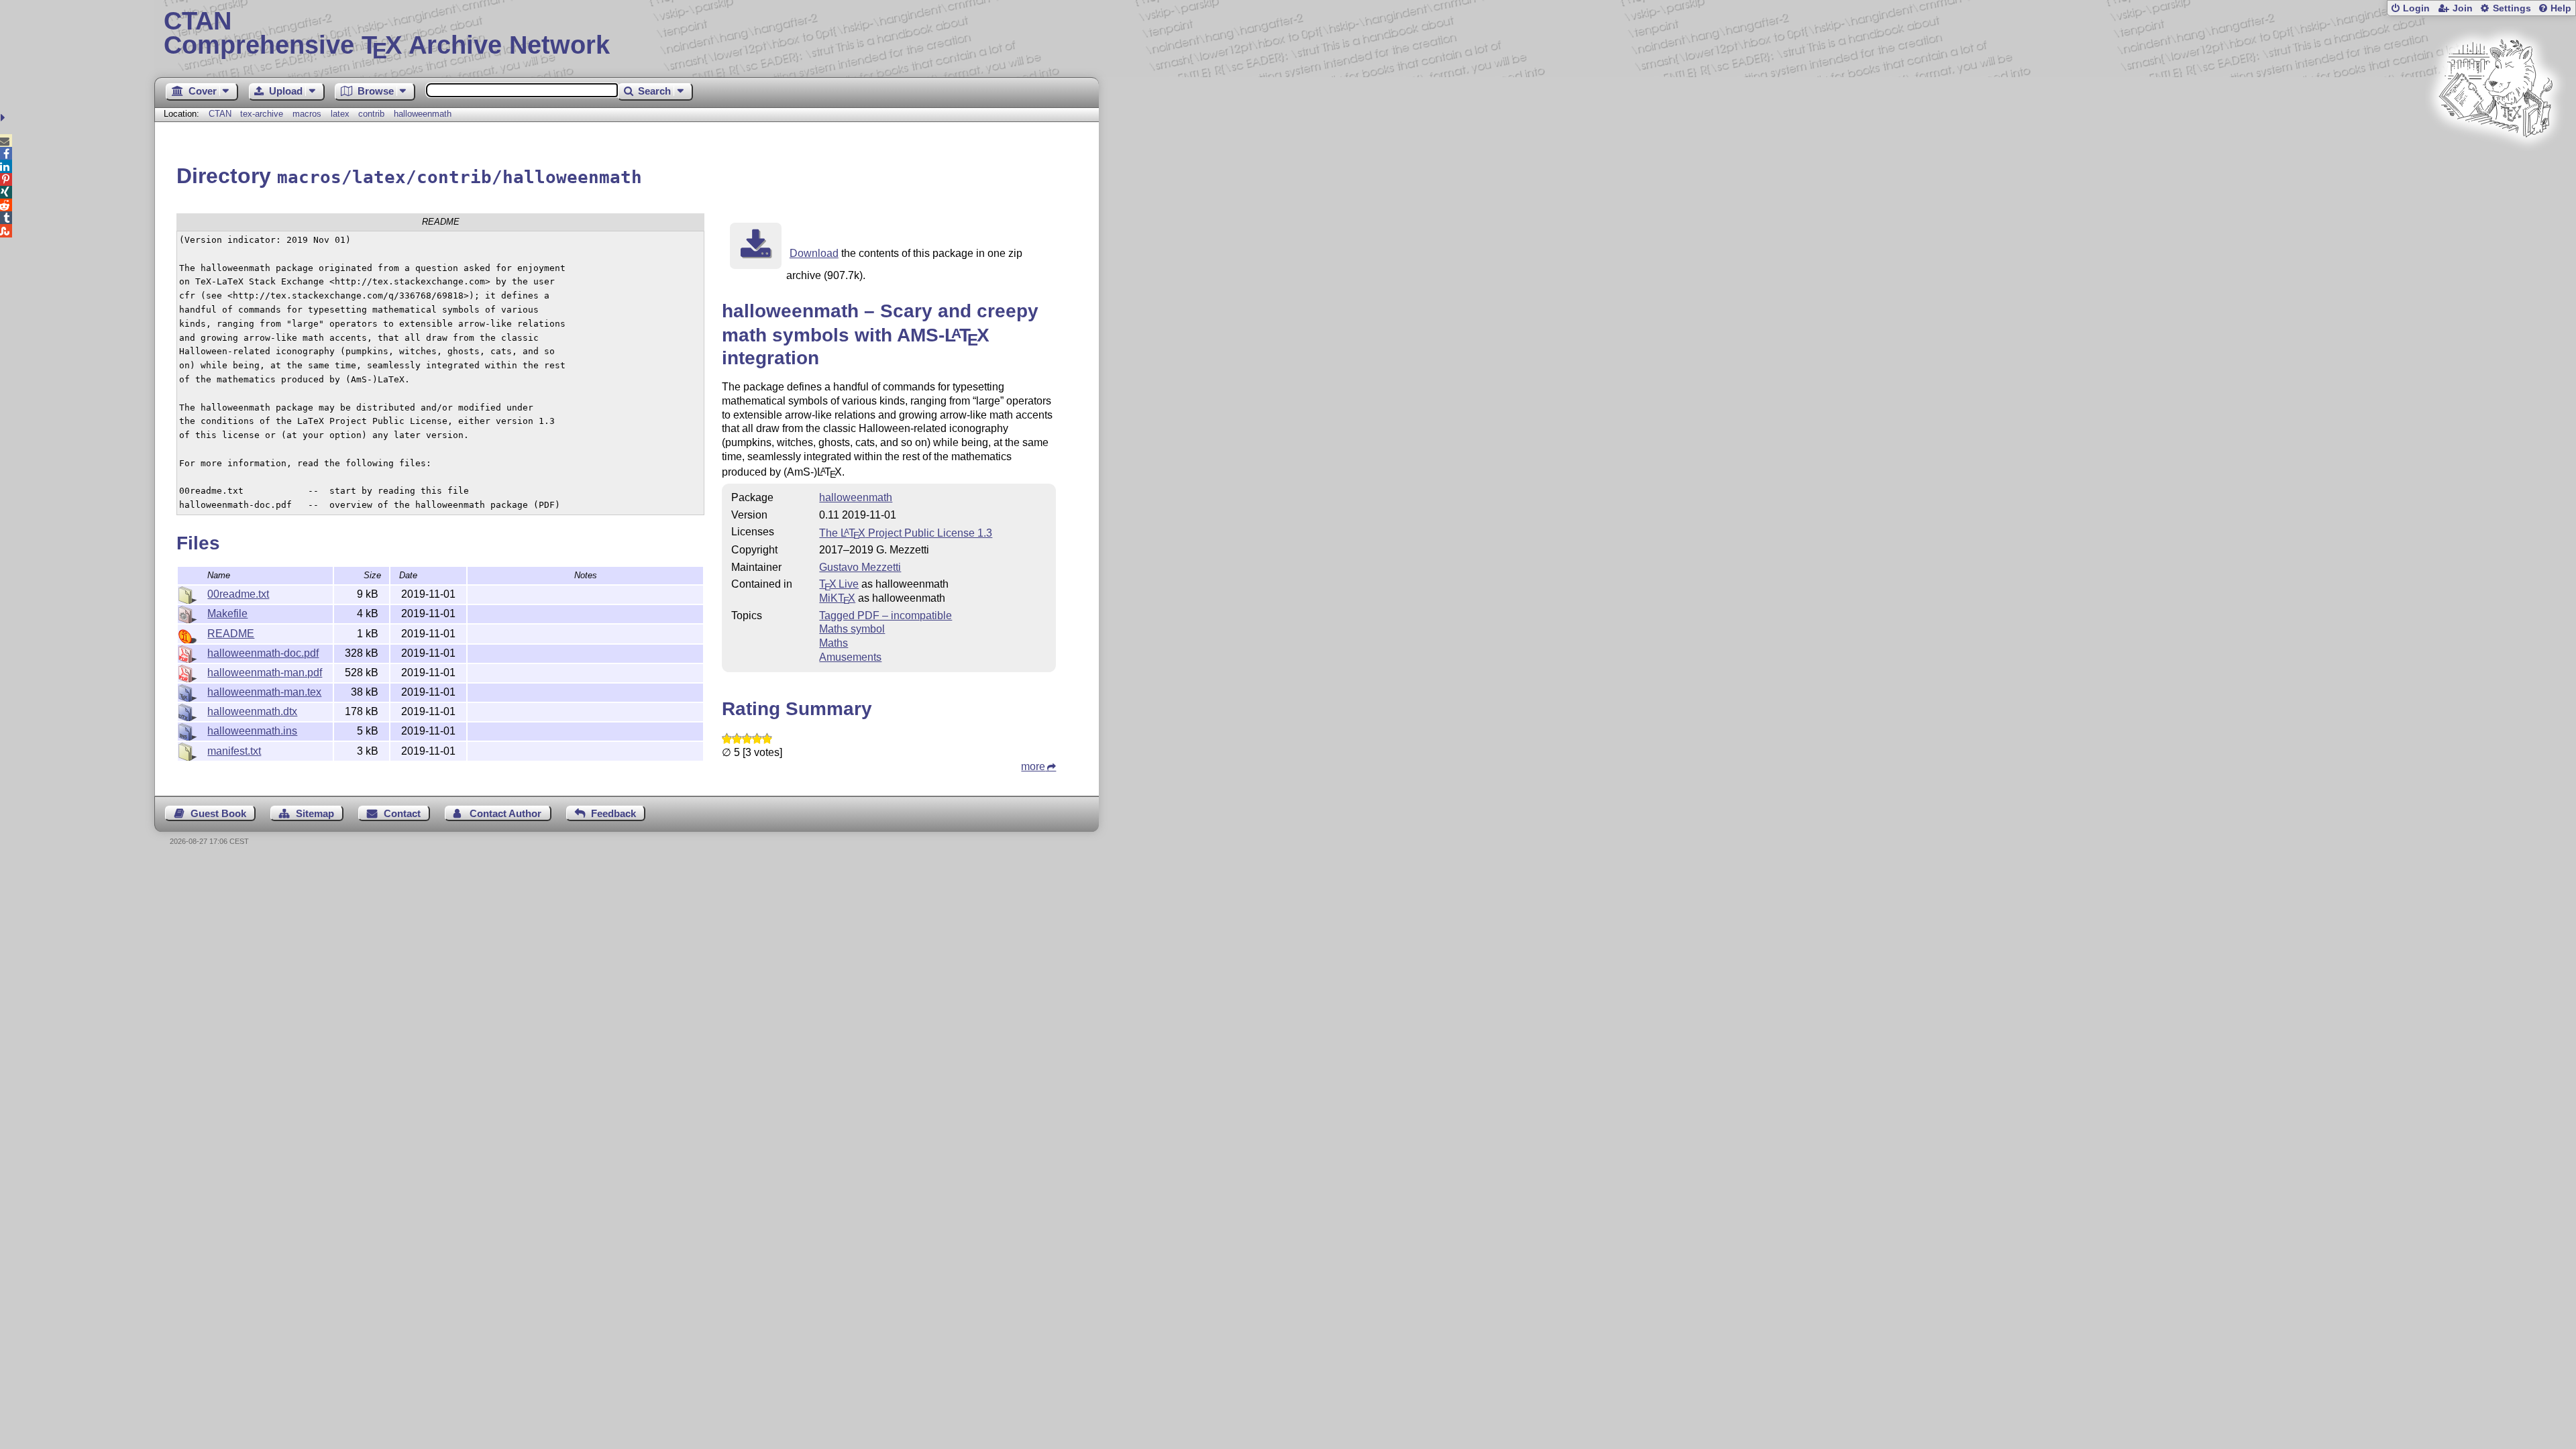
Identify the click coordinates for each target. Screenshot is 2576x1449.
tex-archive (262, 114)
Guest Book (218, 813)
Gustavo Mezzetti (860, 567)
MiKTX (837, 598)
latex (340, 114)
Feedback (613, 813)
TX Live (839, 584)
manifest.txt (234, 751)
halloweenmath (423, 114)
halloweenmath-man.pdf (265, 673)
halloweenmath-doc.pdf (263, 653)
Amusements (850, 657)
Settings (2512, 8)
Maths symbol (852, 629)
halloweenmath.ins (252, 731)
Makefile (227, 613)
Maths (834, 643)
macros (307, 114)
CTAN (220, 114)
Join (2463, 8)
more (1033, 766)
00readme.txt (238, 594)
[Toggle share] (4, 118)
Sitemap (315, 813)
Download (814, 253)
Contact (402, 813)
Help (2561, 8)
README (231, 634)
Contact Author (505, 813)
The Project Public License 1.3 (906, 533)
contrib (371, 114)
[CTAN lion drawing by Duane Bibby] (2495, 163)
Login (2416, 8)
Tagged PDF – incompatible (885, 615)
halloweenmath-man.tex (264, 692)
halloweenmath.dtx (252, 711)
